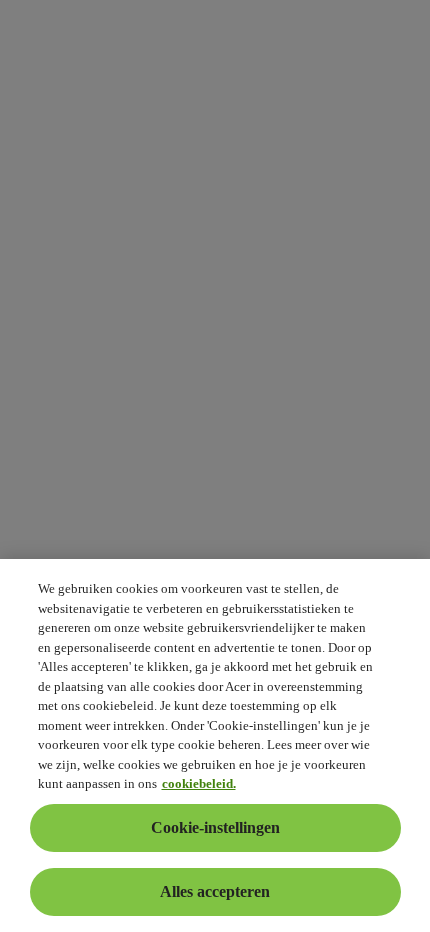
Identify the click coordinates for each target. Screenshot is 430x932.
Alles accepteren (215, 891)
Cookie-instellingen (215, 827)
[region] (215, 745)
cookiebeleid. (199, 783)
